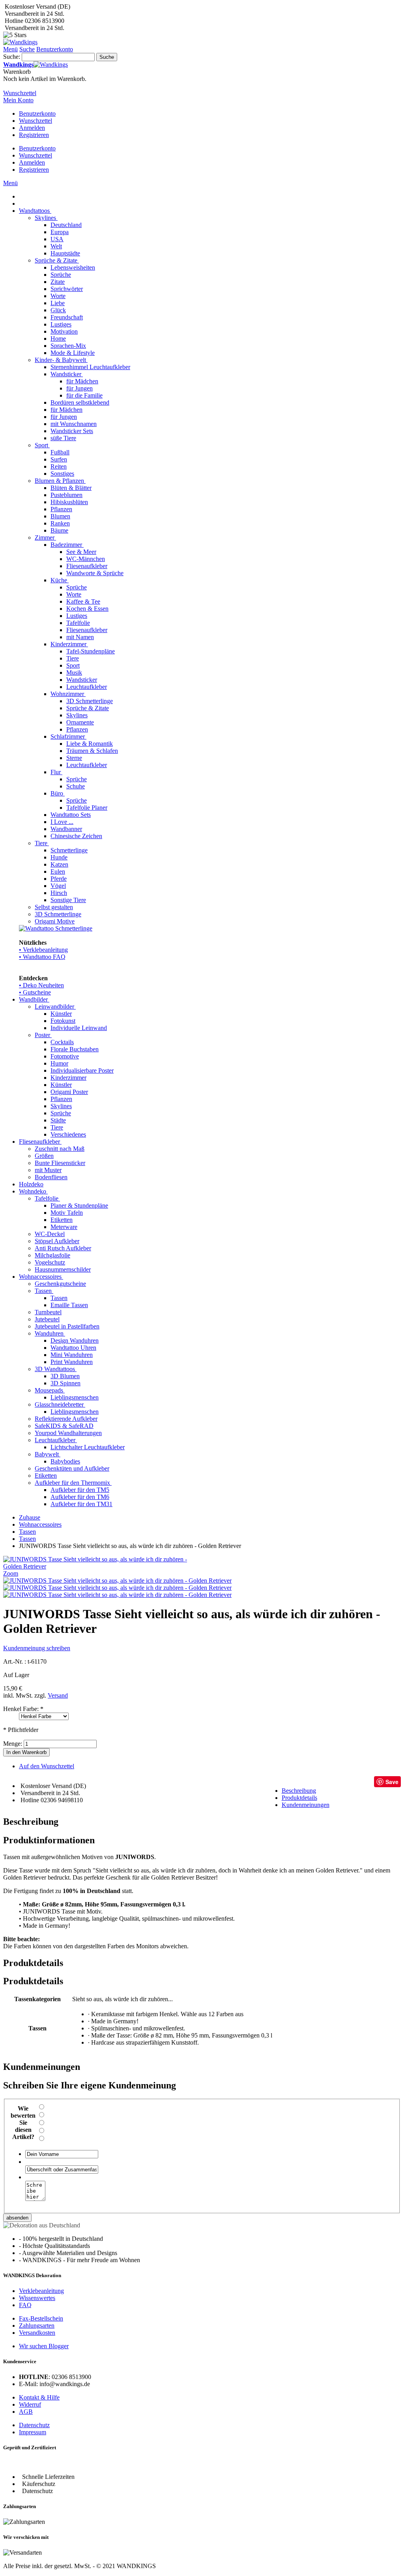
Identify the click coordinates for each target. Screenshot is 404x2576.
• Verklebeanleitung (43, 950)
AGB (26, 2412)
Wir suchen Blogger (44, 2346)
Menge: (13, 1744)
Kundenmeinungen (306, 1805)
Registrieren (34, 135)
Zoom (11, 1573)
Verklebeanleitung (41, 2291)
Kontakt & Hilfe (39, 2397)
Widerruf (30, 2404)
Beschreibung (299, 1791)
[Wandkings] (20, 42)
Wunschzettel (36, 121)
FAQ (25, 2305)
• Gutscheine (35, 992)
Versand (58, 1695)
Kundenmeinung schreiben (37, 1648)
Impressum (33, 2432)
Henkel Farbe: (23, 1709)
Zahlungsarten (37, 2326)
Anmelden (32, 128)
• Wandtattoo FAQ (42, 957)
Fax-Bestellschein (41, 2318)
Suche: (12, 57)
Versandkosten (37, 2333)
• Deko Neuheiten (41, 985)
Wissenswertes (37, 2298)
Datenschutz (34, 2425)
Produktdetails (299, 1798)
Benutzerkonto (37, 114)
